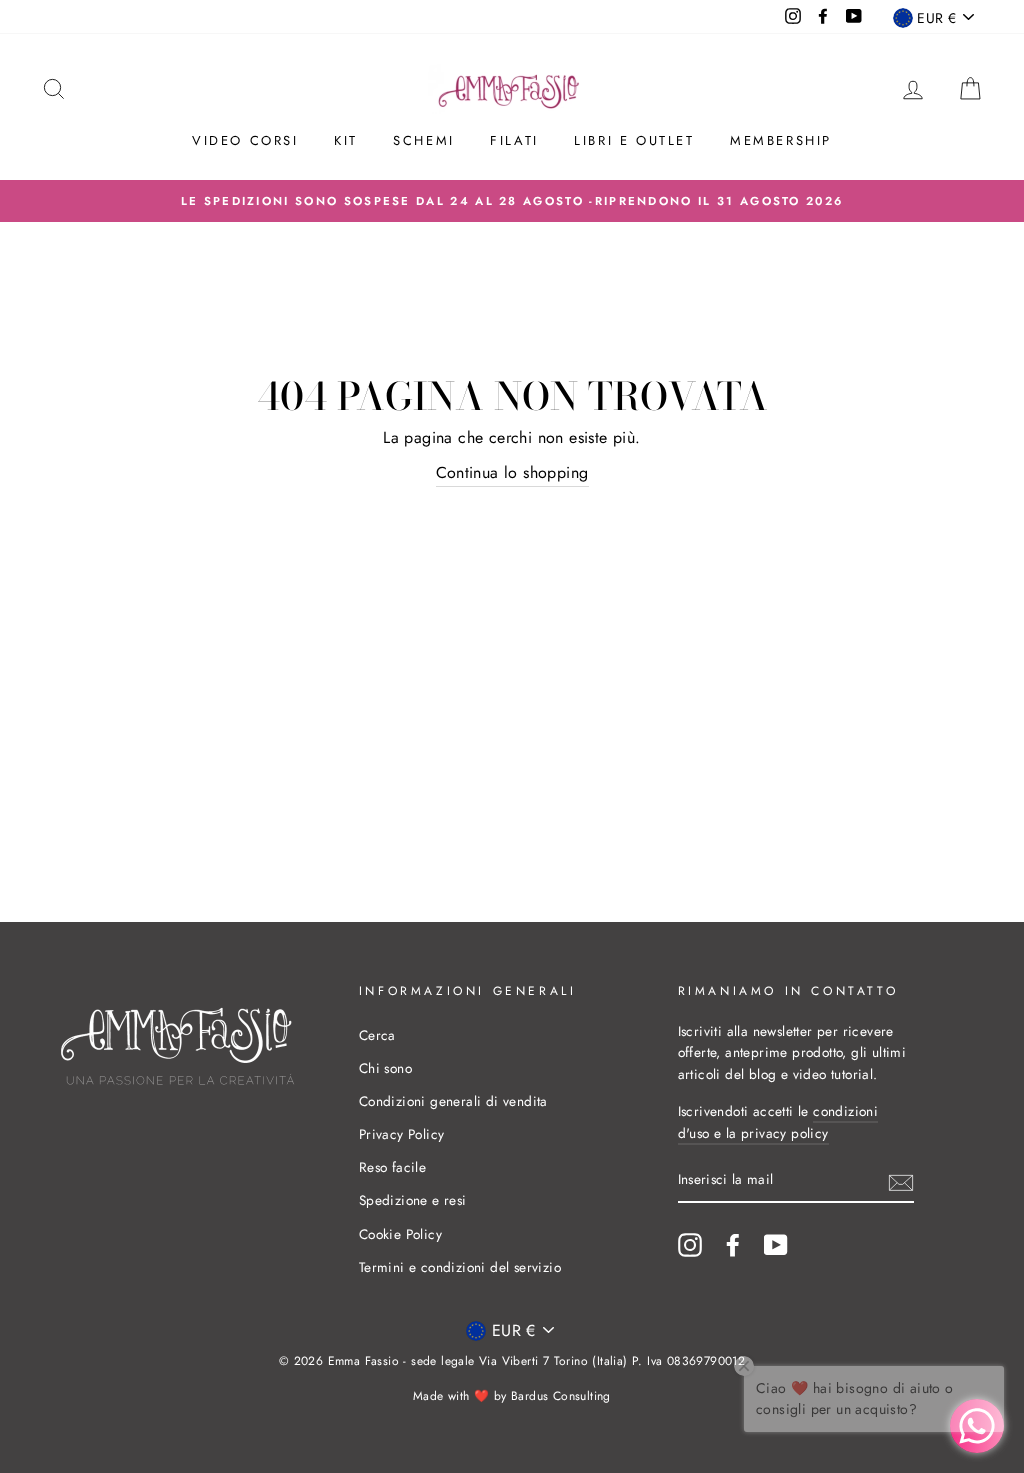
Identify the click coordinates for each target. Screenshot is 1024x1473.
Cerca (377, 1035)
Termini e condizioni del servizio (460, 1267)
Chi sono (385, 1068)
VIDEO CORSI (245, 140)
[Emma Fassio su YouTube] (776, 1245)
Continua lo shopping (512, 472)
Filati (514, 140)
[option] (512, 201)
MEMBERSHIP (781, 140)
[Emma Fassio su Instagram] (690, 1245)
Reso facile (392, 1167)
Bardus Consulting (561, 1396)
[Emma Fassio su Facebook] (733, 1245)
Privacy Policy (402, 1134)
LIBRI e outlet (634, 140)
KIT (346, 140)
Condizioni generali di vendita (453, 1101)
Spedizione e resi (413, 1200)
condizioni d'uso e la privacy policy (778, 1122)
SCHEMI (424, 140)
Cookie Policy (400, 1234)
